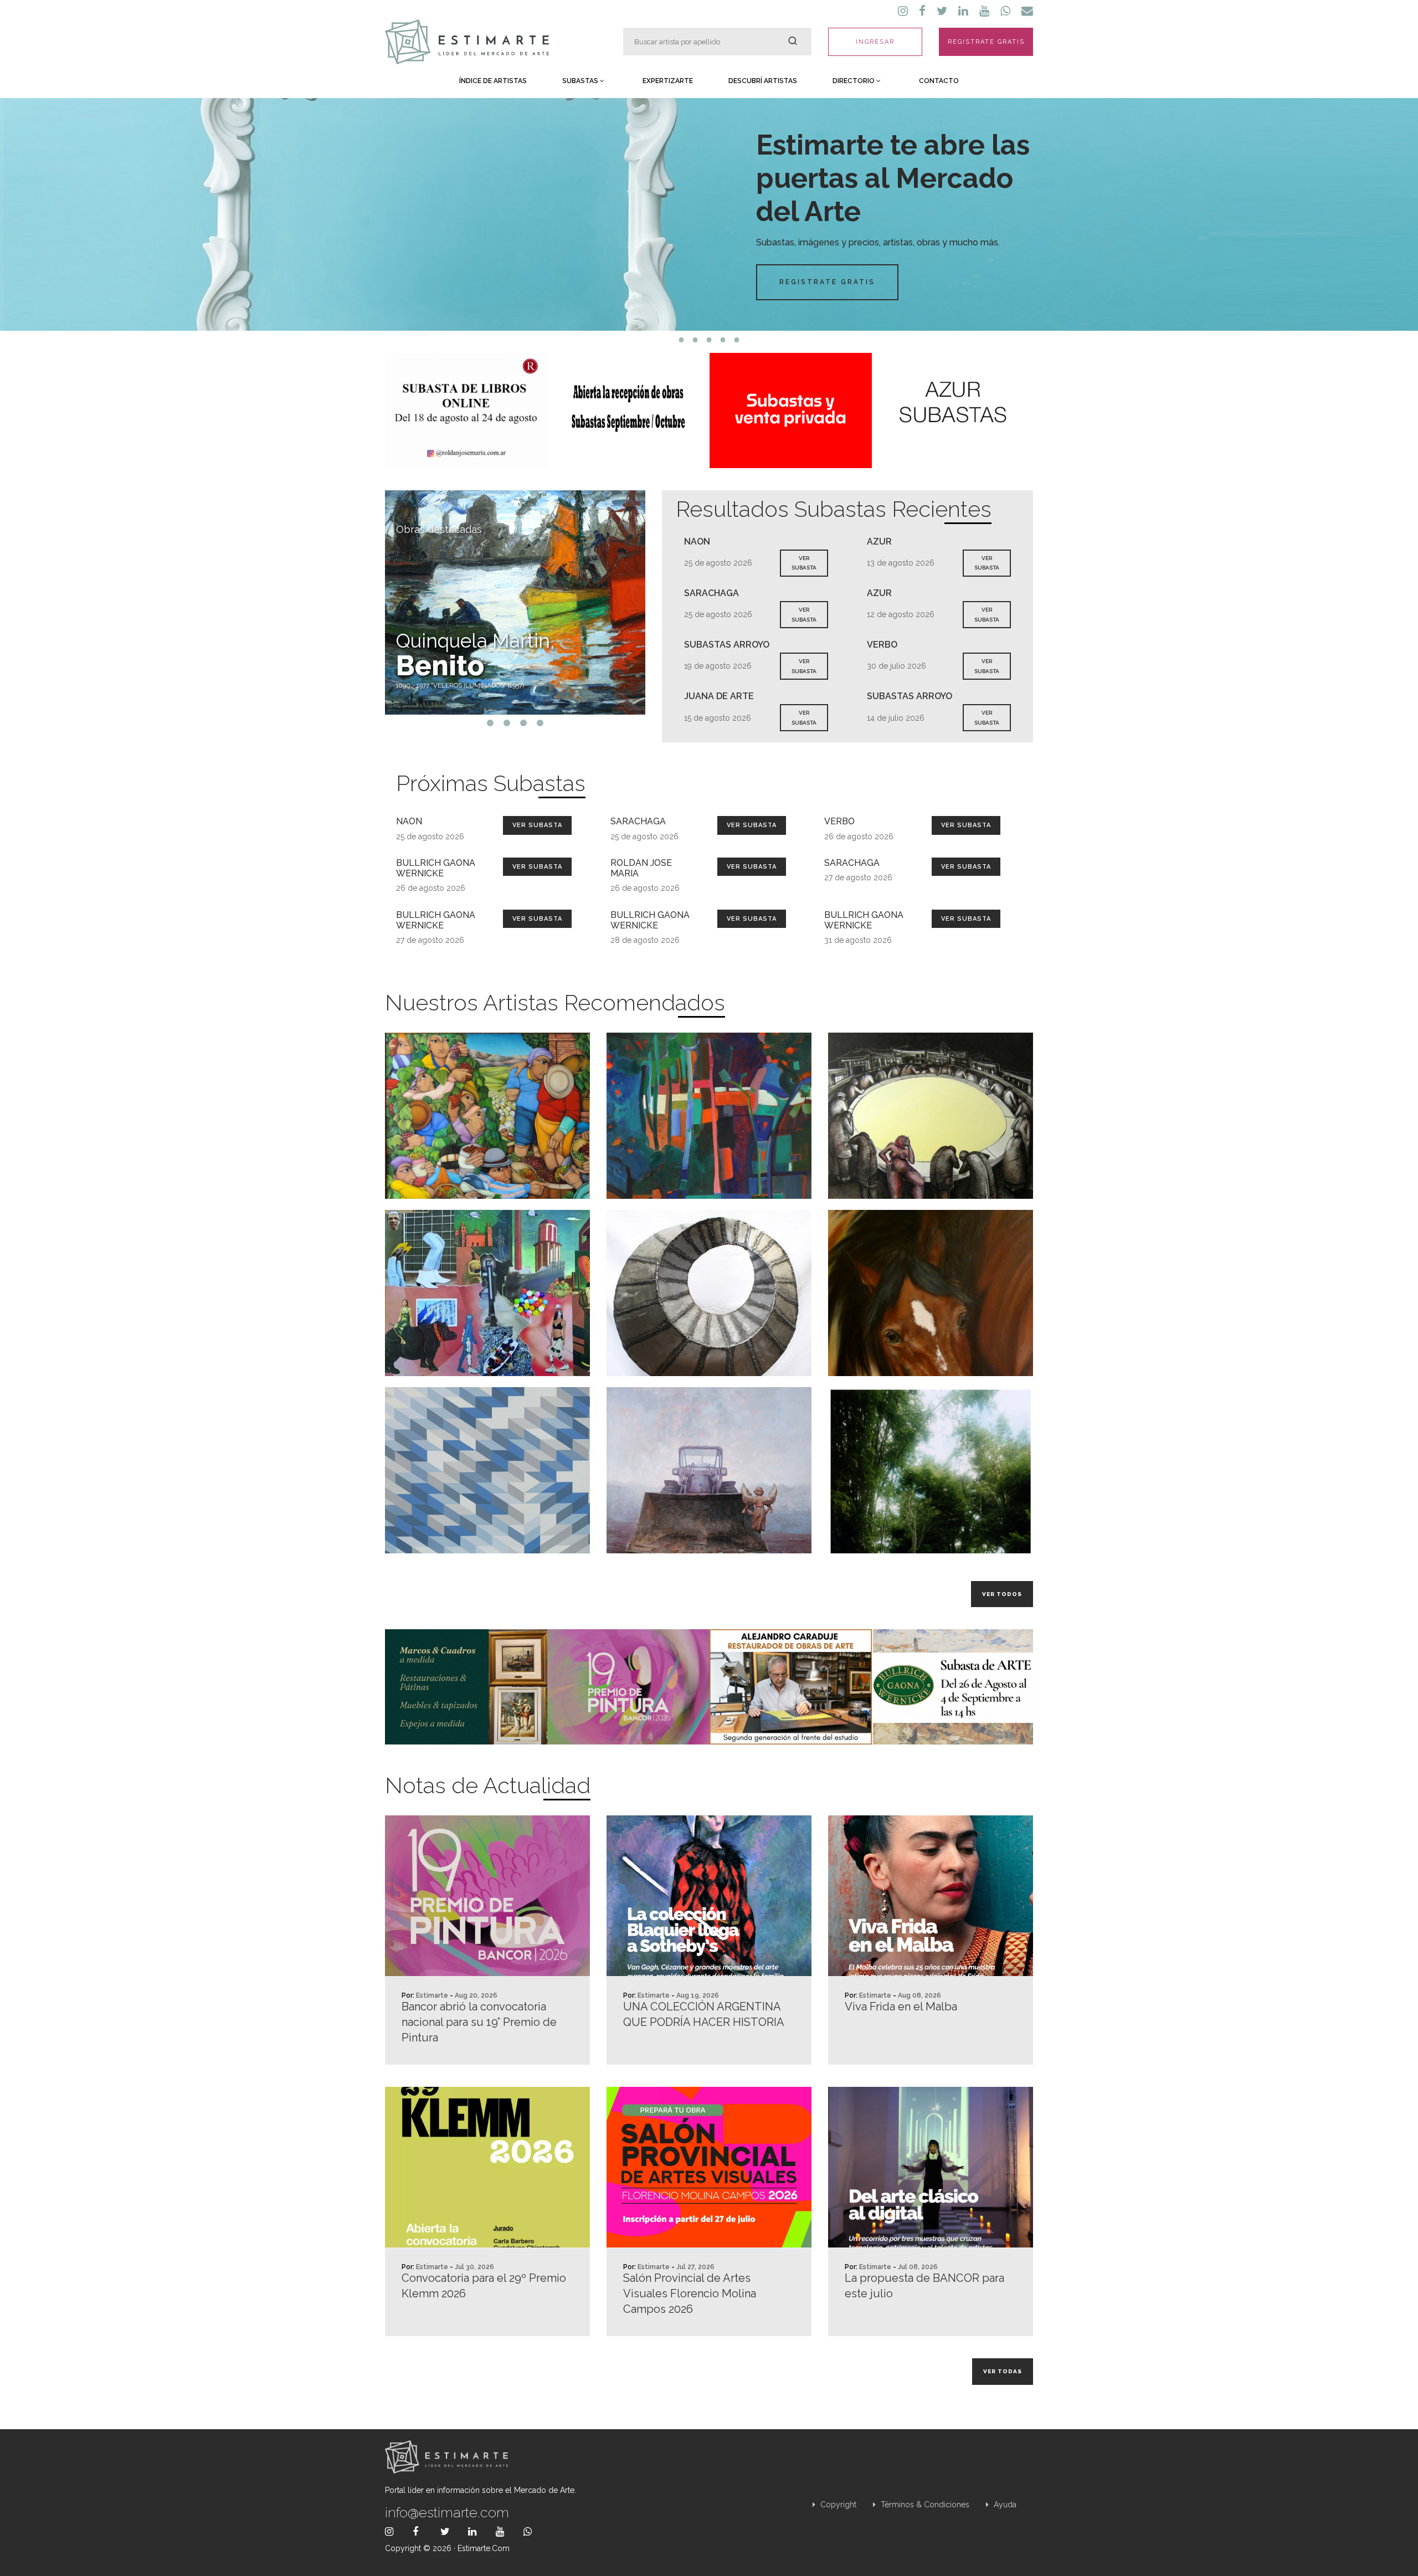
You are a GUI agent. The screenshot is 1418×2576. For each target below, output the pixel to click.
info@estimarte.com (447, 2512)
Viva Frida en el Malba (901, 2007)
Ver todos (1002, 1594)
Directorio (854, 81)
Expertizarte (668, 81)
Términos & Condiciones (924, 2505)
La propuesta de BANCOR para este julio (924, 2286)
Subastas (581, 81)
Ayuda (1004, 2505)
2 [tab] (695, 340)
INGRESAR (875, 42)
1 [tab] (682, 340)
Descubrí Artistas (763, 81)
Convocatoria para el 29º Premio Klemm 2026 (484, 2286)
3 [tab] (709, 340)
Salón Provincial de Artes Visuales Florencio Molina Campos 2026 (690, 2293)
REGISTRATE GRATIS (986, 42)
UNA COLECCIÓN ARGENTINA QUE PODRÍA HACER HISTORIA (704, 2014)
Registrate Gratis (827, 282)
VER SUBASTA (804, 563)
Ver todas (1003, 2371)
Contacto (939, 81)
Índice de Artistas (493, 81)
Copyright (837, 2505)
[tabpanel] (709, 214)
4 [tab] (723, 340)
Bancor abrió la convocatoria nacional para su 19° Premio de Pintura (479, 2022)
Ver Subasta (537, 825)
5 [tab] (737, 340)
